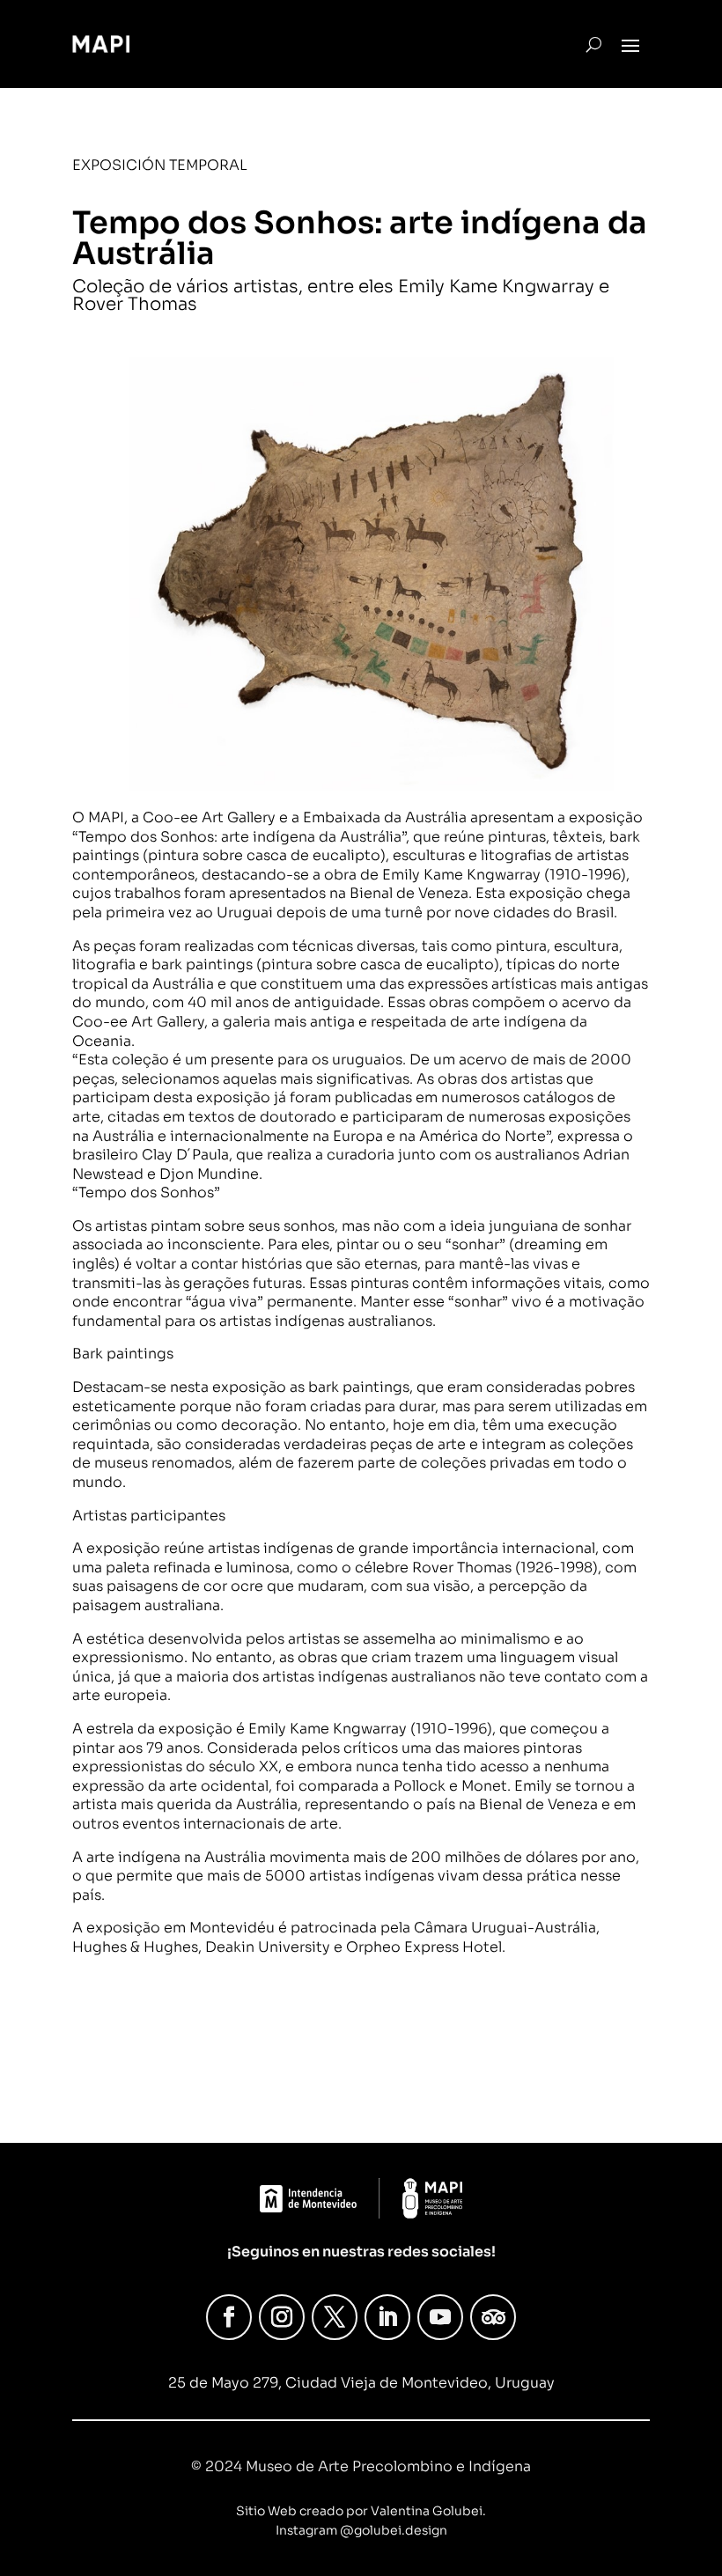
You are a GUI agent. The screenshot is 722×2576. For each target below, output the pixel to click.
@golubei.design (394, 2530)
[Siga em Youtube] (440, 2317)
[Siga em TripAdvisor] (493, 2317)
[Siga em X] (335, 2317)
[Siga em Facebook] (229, 2317)
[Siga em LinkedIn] (387, 2317)
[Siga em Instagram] (282, 2317)
